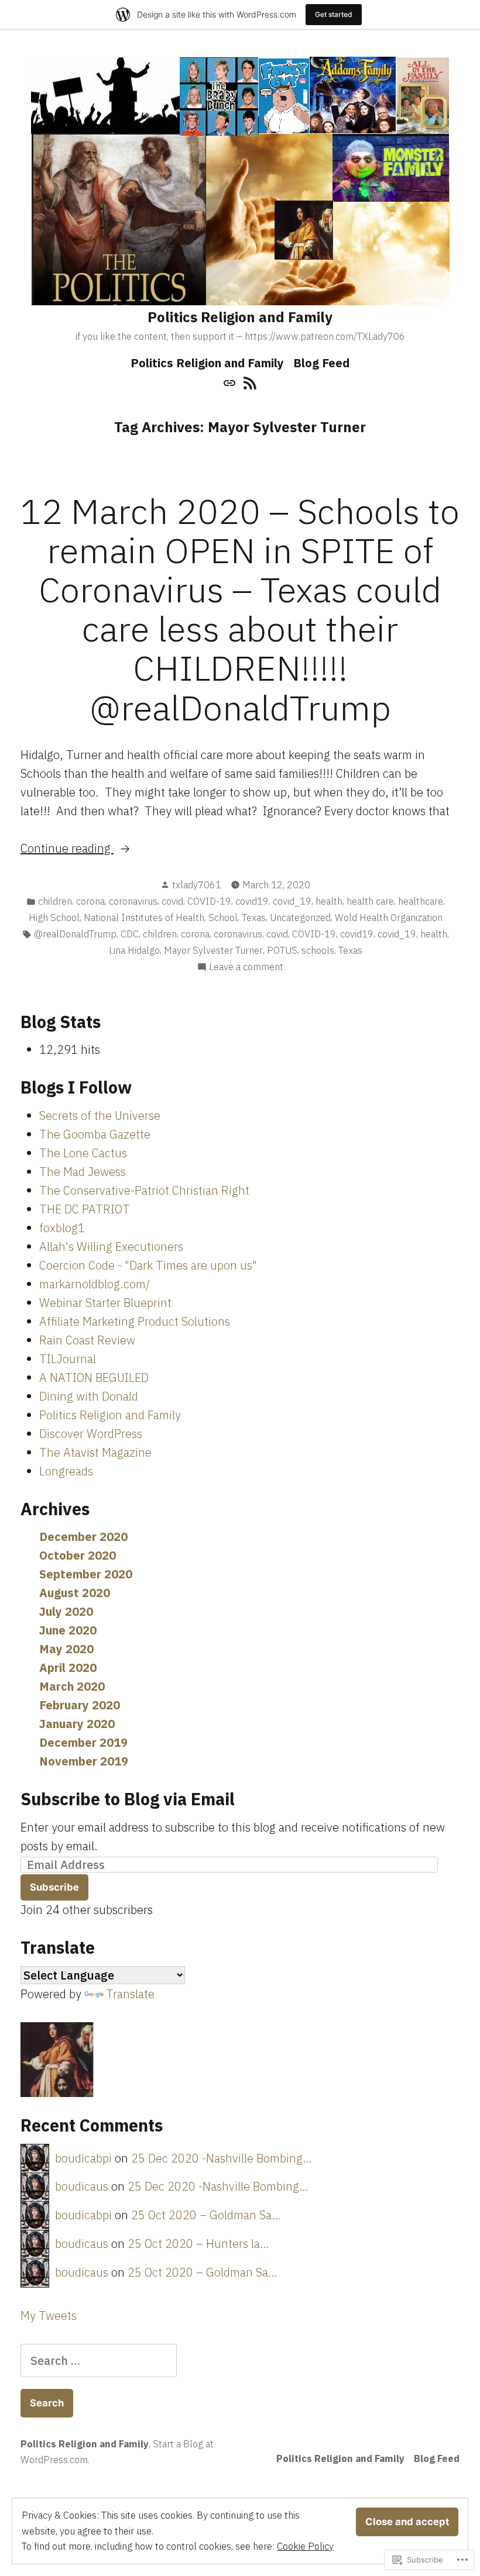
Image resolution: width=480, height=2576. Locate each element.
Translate (130, 1994)
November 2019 (84, 1761)
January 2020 (77, 1724)
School (223, 918)
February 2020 (80, 1705)
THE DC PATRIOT (85, 1209)
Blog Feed (321, 363)
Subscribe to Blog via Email (128, 1799)
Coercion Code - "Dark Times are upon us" (148, 1265)
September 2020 (86, 1574)
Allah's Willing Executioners (111, 1246)
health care (370, 901)
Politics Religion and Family (240, 317)
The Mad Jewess (83, 1172)
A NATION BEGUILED (94, 1377)
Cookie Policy (305, 2546)
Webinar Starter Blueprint (105, 1303)
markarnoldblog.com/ (95, 1284)
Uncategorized (300, 918)
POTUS (282, 950)
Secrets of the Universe (100, 1115)
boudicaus (82, 2186)
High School (54, 918)
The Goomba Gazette (95, 1134)
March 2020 (72, 1686)
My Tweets (49, 2315)
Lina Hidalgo (134, 950)
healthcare (421, 901)
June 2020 (68, 1630)
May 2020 (66, 1649)
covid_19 (292, 901)
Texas (254, 918)
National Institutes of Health (144, 918)
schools (318, 950)
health (329, 901)
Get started (334, 14)
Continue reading (67, 849)
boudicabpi (83, 2158)
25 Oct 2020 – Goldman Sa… (206, 2215)
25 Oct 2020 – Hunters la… (198, 2244)
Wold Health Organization (389, 918)
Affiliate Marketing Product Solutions (135, 1321)
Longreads (66, 1471)
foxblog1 (62, 1228)
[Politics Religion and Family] (231, 382)
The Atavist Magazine (95, 1452)
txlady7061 (197, 885)
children (55, 901)
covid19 (252, 901)
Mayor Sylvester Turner (213, 950)
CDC (130, 934)
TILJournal (68, 1359)
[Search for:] (99, 2361)
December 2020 (83, 1537)
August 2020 (75, 1593)
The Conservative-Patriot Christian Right (144, 1190)
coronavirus (133, 901)
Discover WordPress (91, 1434)
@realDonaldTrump (75, 934)
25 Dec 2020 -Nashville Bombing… (222, 2158)
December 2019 (83, 1742)
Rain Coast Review (87, 1340)
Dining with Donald (89, 1396)
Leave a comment (246, 967)
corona (90, 901)
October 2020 (78, 1555)
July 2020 (66, 1611)
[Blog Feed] (248, 382)
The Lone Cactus (83, 1153)
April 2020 (68, 1668)
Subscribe (54, 1887)
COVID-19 (209, 901)
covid (172, 901)
